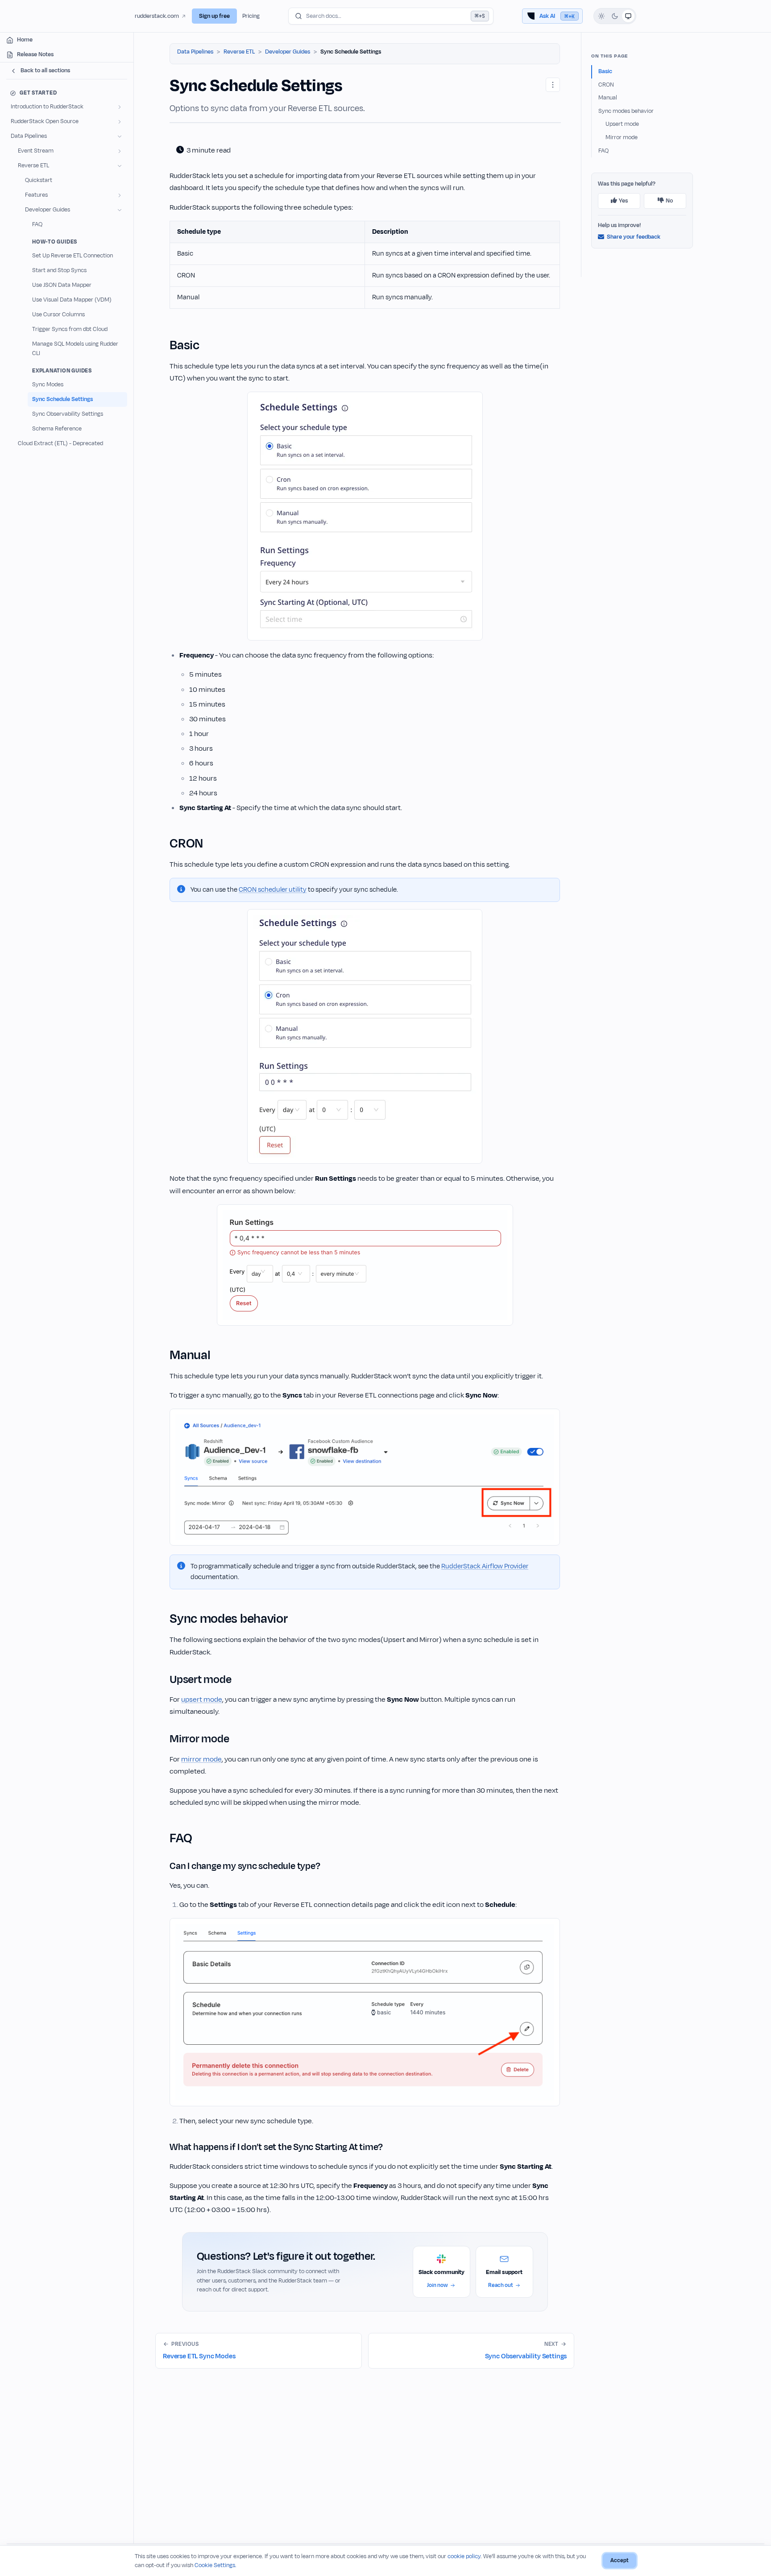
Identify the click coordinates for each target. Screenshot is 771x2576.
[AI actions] (553, 85)
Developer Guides (288, 52)
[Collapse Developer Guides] (120, 210)
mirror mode (201, 1759)
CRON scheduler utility (273, 890)
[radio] (601, 16)
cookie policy (464, 2556)
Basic (605, 71)
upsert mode (202, 1699)
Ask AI (557, 16)
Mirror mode (622, 137)
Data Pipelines (195, 52)
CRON (606, 85)
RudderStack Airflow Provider (485, 1566)
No (669, 201)
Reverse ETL (239, 52)
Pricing (251, 16)
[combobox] (391, 16)
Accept (620, 2560)
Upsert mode (622, 124)
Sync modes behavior (626, 111)
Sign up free (214, 16)
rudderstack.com (157, 16)
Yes (623, 201)
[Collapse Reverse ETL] (120, 166)
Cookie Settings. (216, 2565)
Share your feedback (634, 237)
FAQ (603, 151)
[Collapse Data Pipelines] (120, 136)
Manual (608, 98)
